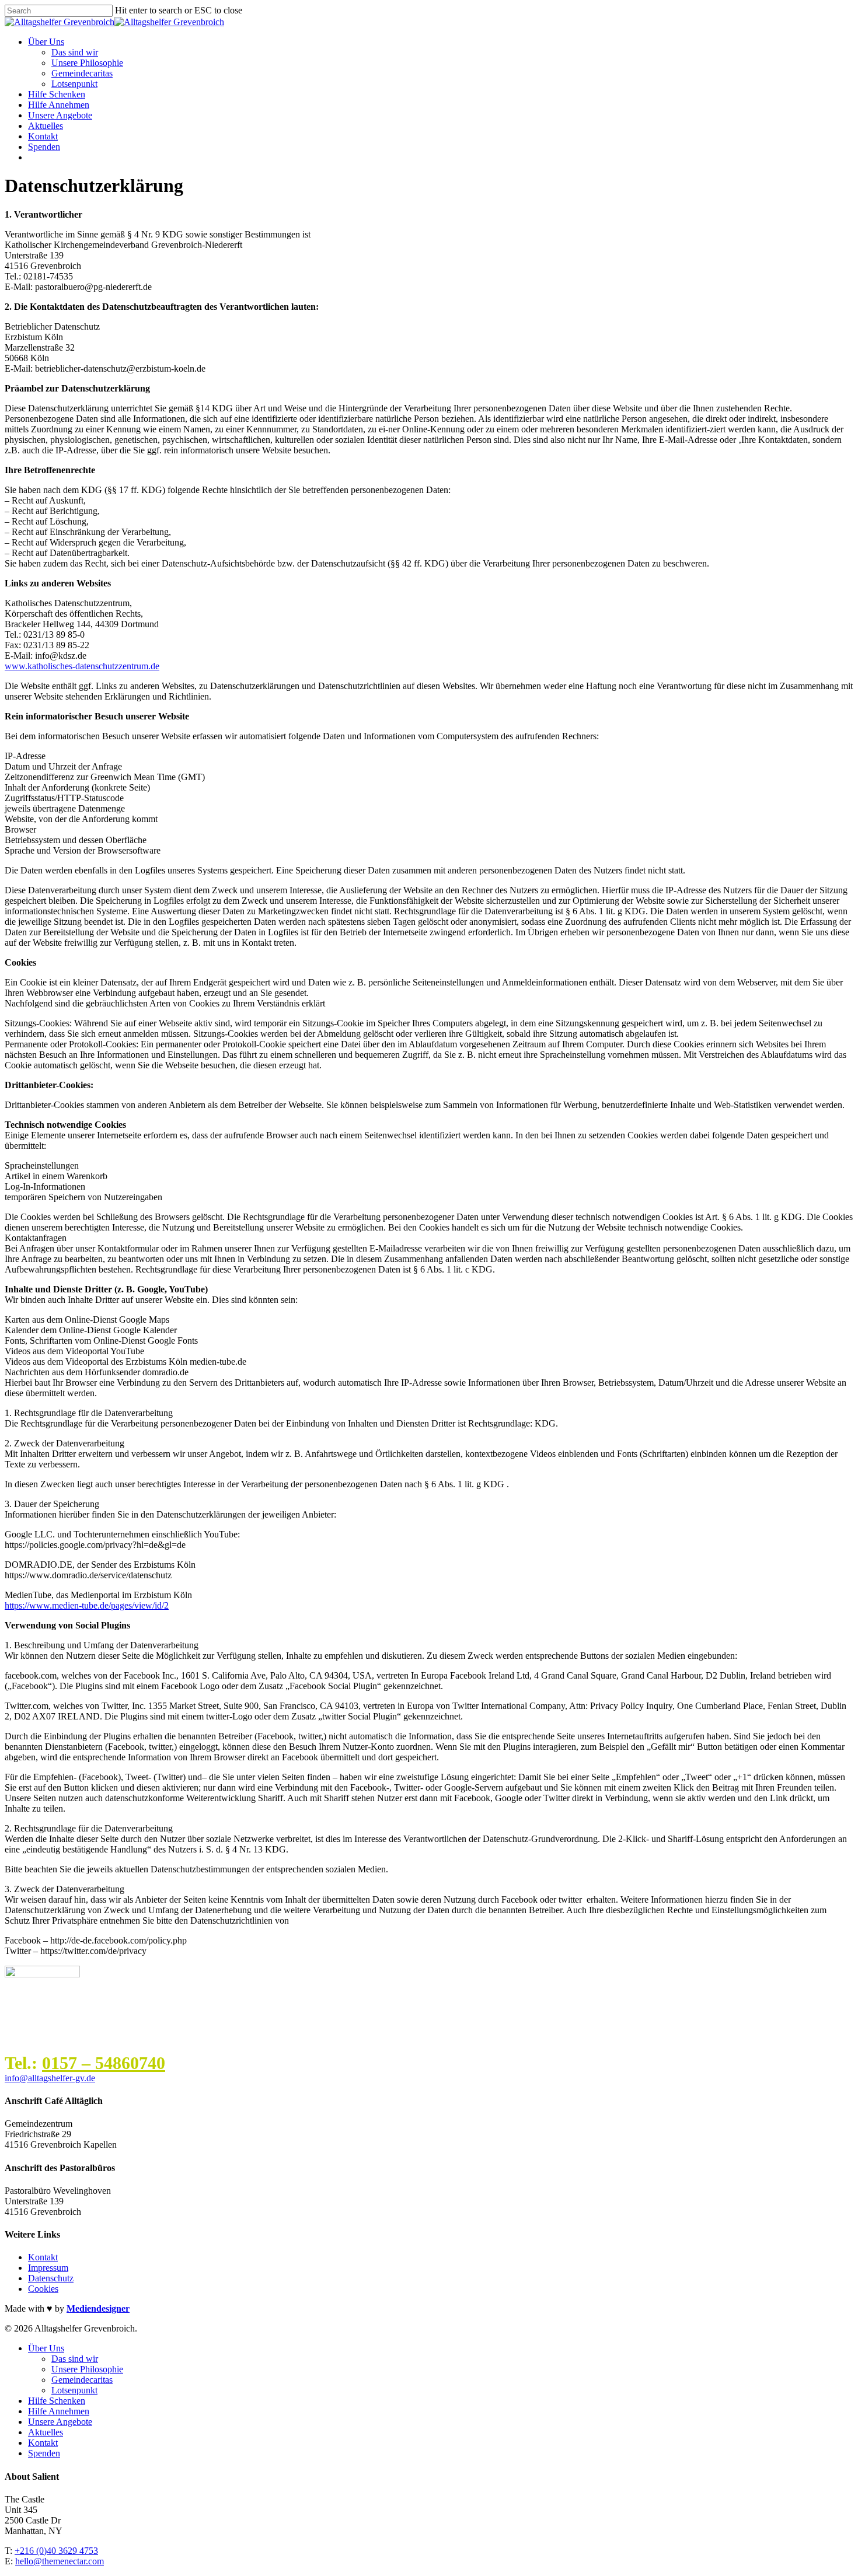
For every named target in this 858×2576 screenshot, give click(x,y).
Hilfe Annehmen (59, 105)
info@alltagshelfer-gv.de (50, 2078)
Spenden (44, 147)
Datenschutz (51, 2278)
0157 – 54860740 (104, 2063)
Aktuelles (46, 126)
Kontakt (43, 136)
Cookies (43, 2289)
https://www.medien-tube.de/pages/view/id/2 (87, 1605)
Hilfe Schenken (57, 94)
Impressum (48, 2268)
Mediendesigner (98, 2308)
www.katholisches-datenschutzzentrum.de (82, 666)
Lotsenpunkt (74, 84)
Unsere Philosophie (87, 63)
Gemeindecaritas (82, 73)
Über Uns (46, 42)
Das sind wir (75, 52)
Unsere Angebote (60, 115)
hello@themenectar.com (60, 2561)
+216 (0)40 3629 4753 (56, 2551)
